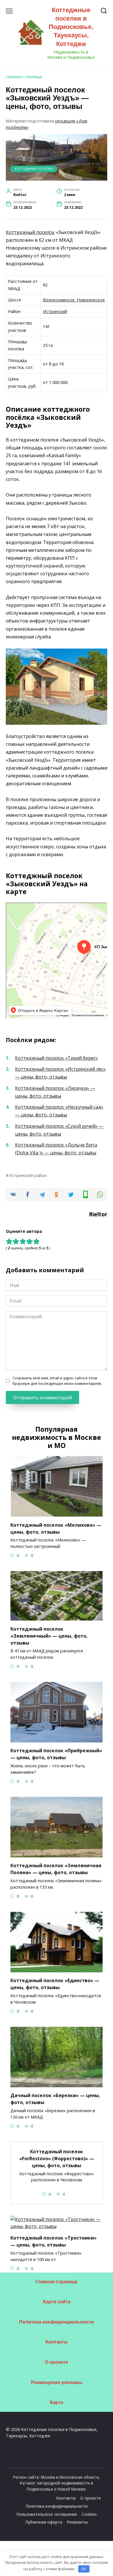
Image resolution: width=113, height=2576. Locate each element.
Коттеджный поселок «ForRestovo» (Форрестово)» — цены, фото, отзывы (57, 2158)
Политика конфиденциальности (57, 2322)
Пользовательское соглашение (47, 2514)
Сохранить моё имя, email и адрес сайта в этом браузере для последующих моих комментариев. (57, 1381)
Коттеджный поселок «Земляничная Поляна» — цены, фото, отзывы (56, 1869)
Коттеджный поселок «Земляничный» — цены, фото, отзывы (49, 1636)
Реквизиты (77, 2522)
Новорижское (91, 300)
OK (84, 2569)
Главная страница (24, 77)
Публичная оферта (44, 2522)
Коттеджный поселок (30, 232)
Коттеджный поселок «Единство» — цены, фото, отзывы (55, 1984)
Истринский (55, 311)
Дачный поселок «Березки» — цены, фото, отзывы (55, 2099)
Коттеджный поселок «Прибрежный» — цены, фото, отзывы (56, 1754)
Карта (57, 2402)
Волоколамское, (60, 300)
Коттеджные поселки (34, 169)
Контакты (57, 2342)
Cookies (89, 2514)
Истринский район (28, 1175)
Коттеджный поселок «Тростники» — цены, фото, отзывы (54, 2241)
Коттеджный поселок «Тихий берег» (57, 1058)
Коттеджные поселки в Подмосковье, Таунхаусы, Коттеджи (71, 27)
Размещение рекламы (57, 2382)
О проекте (57, 2362)
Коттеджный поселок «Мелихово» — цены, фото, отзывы (56, 1528)
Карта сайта (57, 2302)
